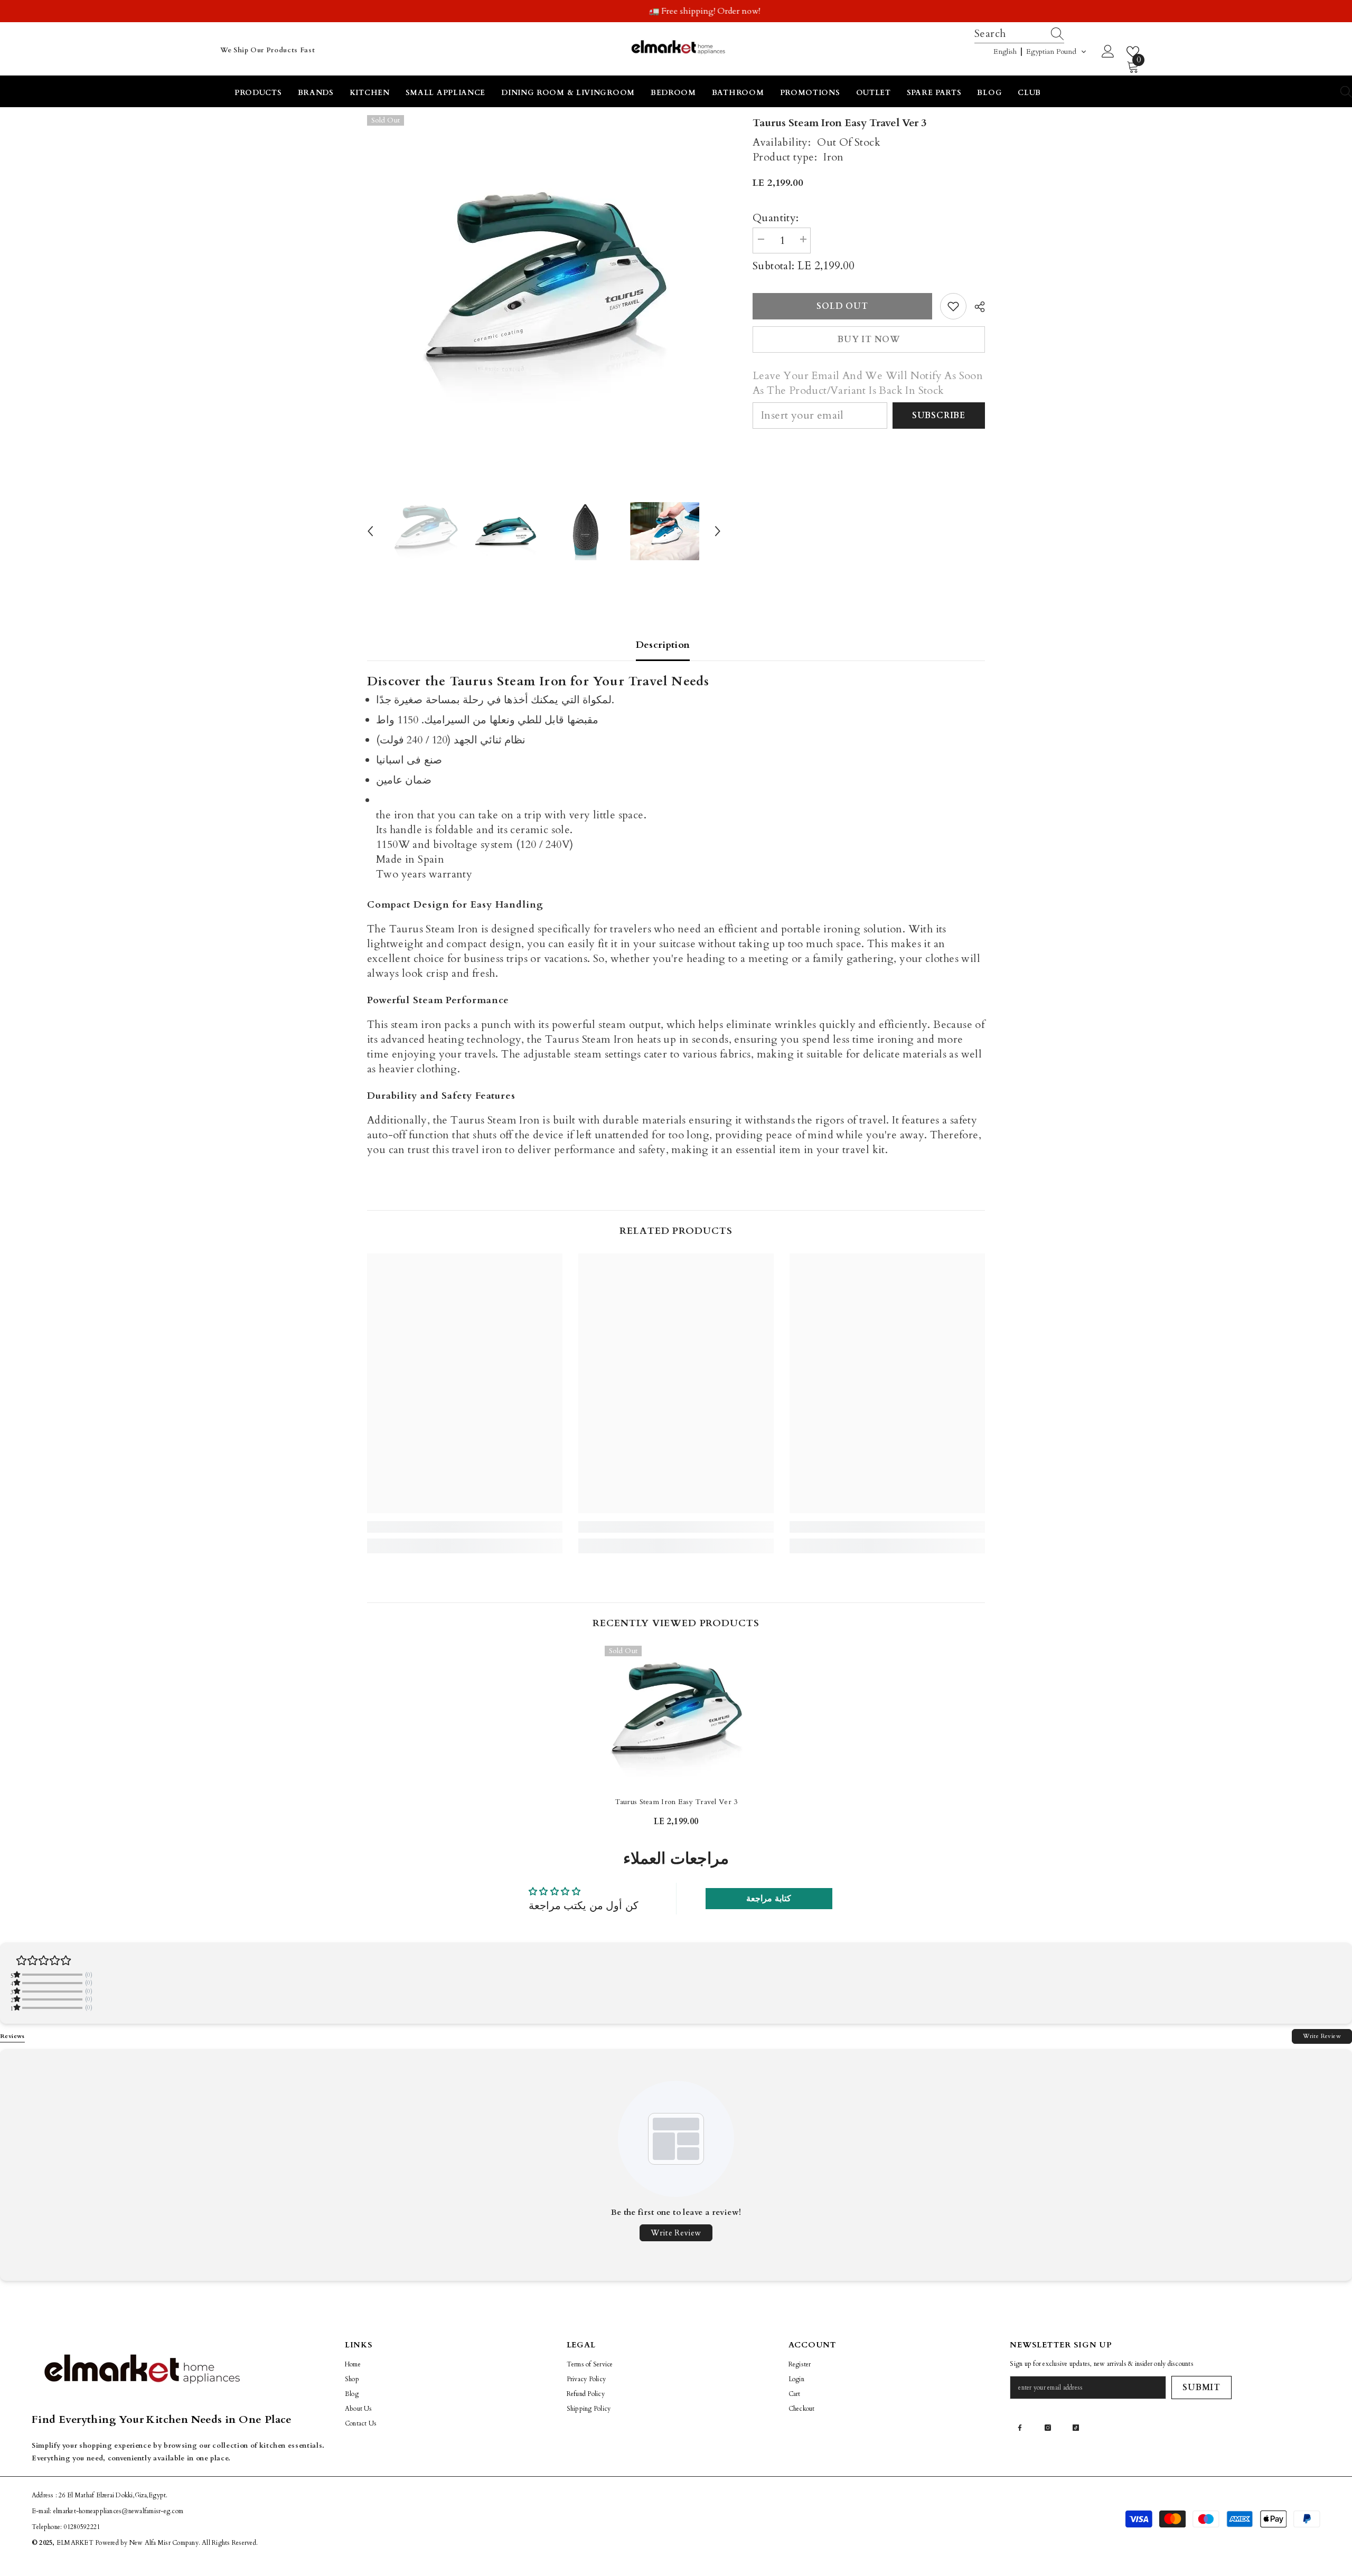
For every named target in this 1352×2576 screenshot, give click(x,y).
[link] (465, 1527)
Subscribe (939, 416)
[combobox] (1009, 34)
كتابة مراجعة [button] (768, 1899)
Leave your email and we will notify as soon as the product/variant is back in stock (868, 383)
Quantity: (776, 218)
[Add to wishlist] (953, 306)
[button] (1040, 52)
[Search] (1059, 34)
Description (663, 645)
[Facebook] (1020, 2428)
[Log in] (1108, 52)
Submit (1201, 2388)
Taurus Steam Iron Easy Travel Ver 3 (676, 1802)
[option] (676, 11)
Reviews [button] (12, 2036)
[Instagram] (1048, 2428)
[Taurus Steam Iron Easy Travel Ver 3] (676, 1717)
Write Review (1322, 2036)
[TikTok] (1076, 2428)
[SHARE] (976, 307)
